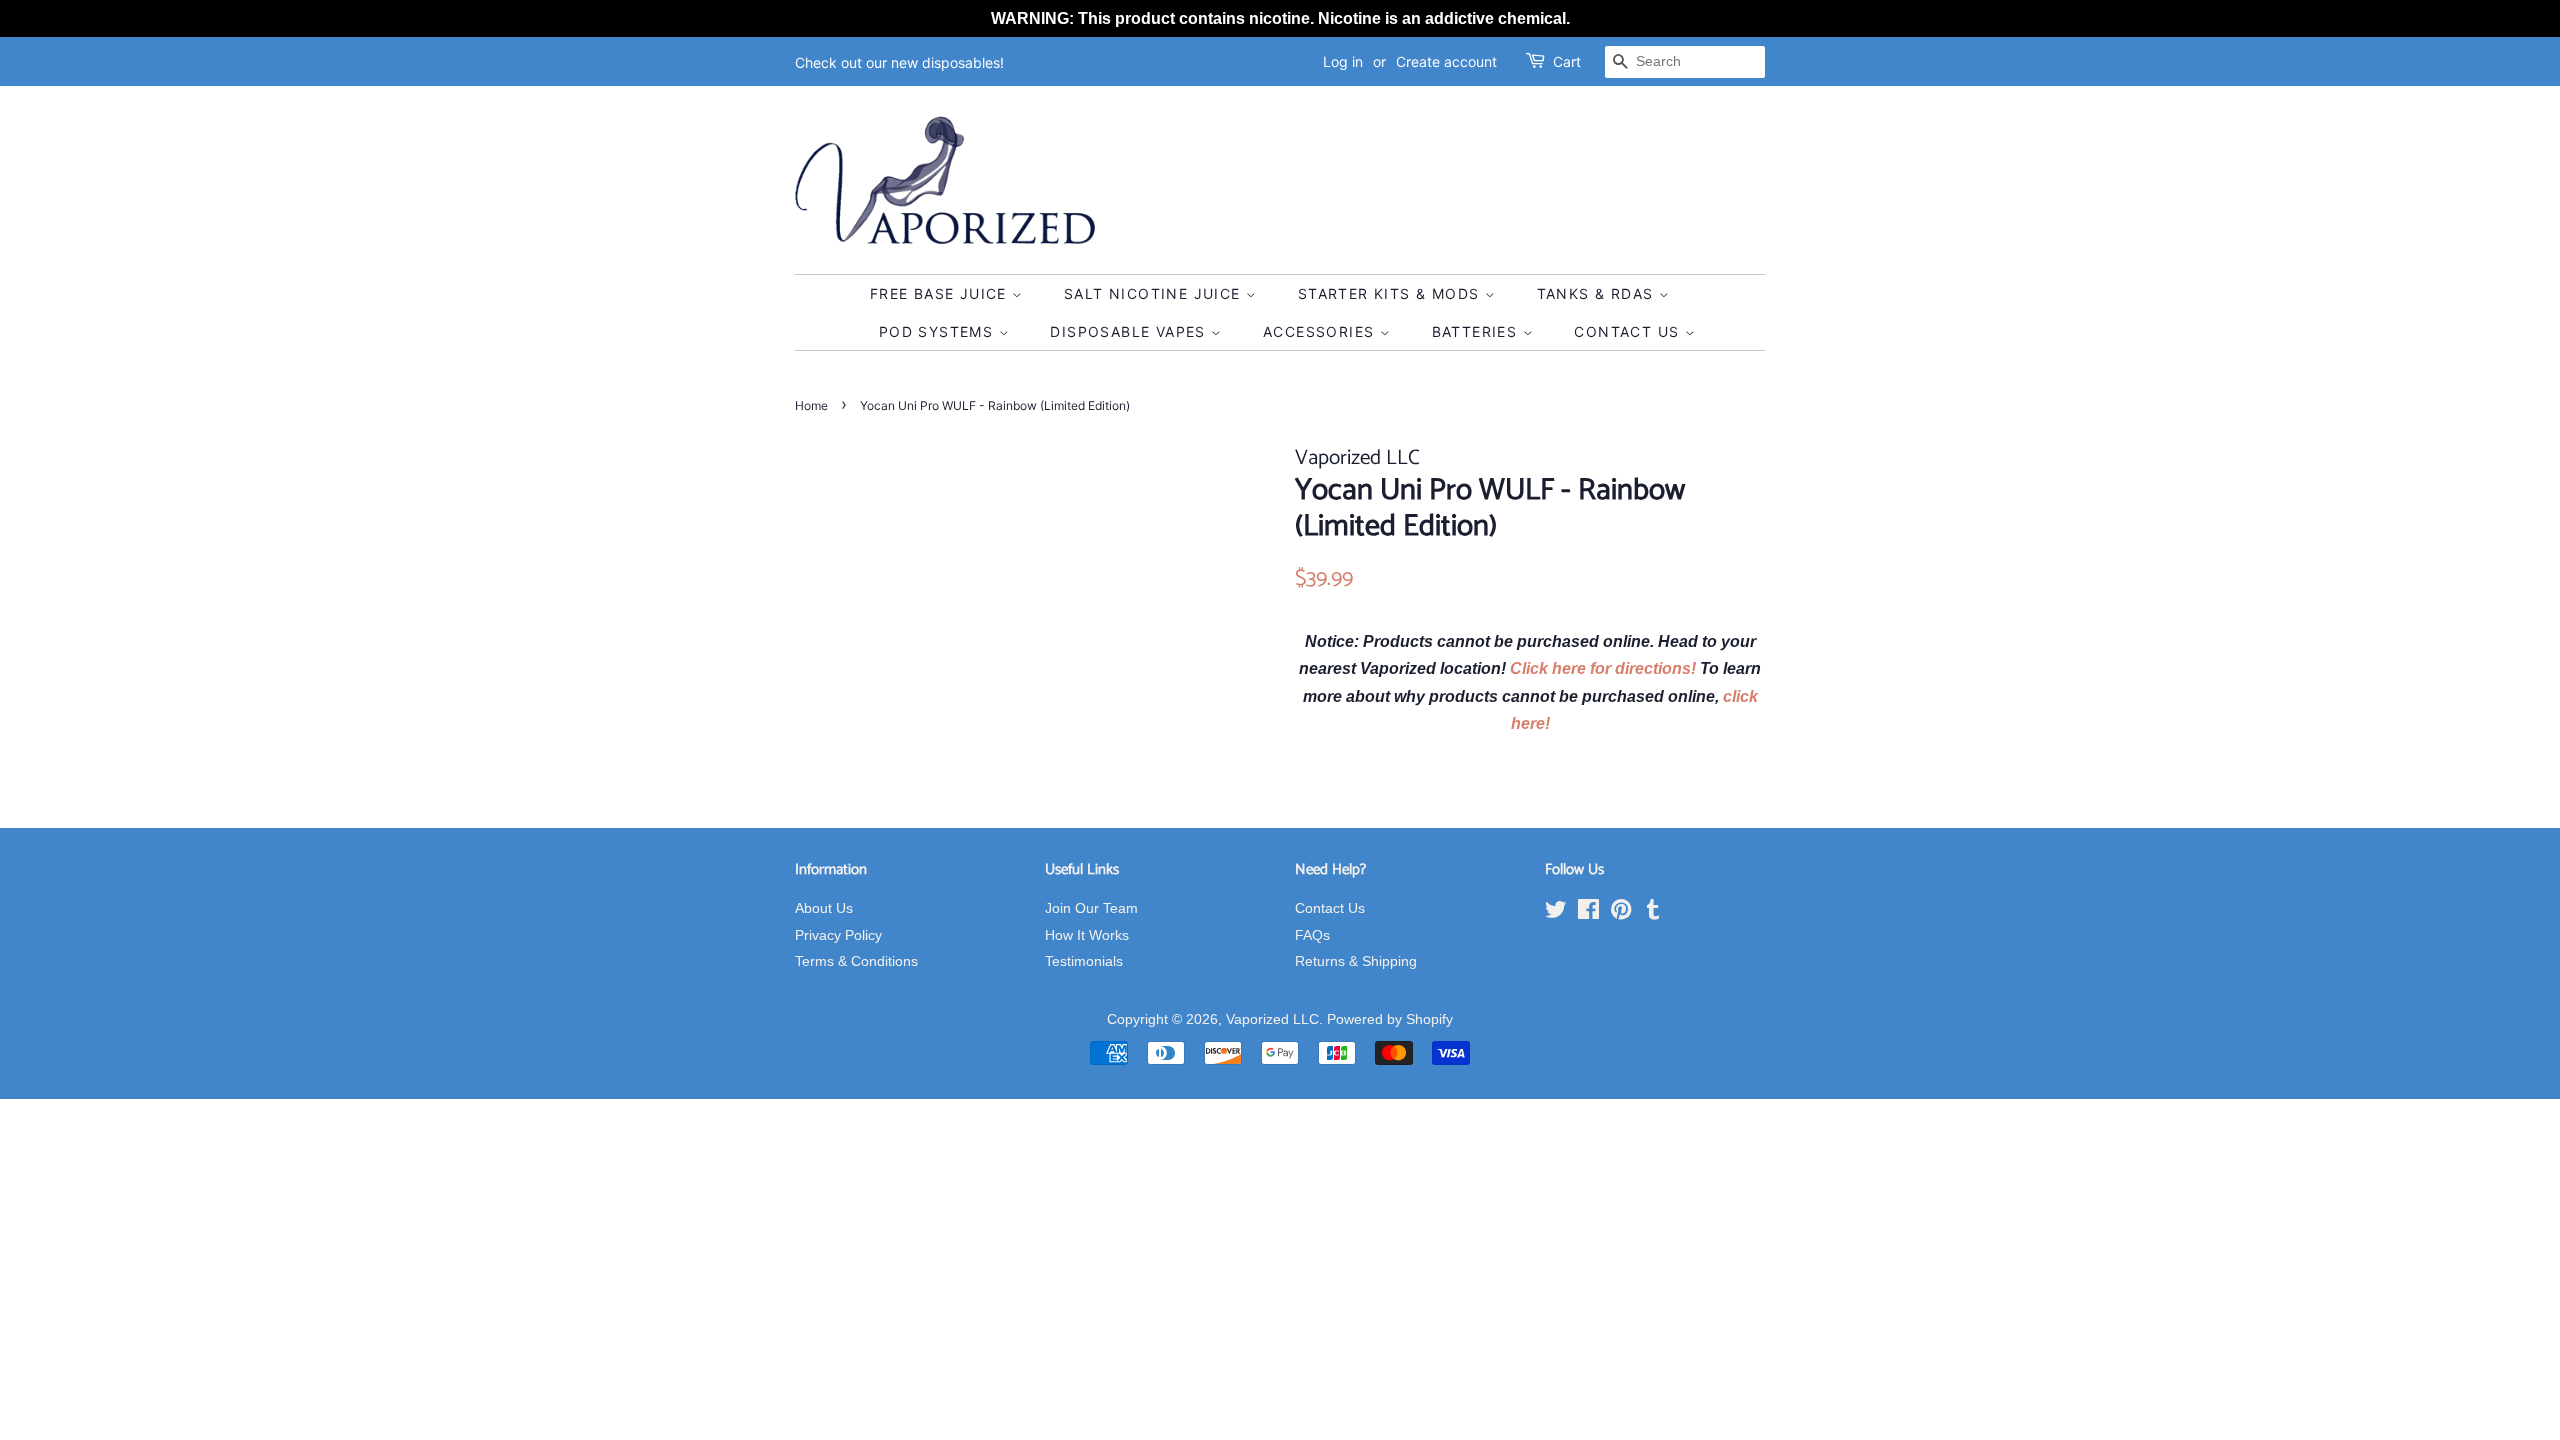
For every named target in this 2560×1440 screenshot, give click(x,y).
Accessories (1321, 331)
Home (811, 405)
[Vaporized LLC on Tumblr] (1653, 913)
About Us (824, 908)
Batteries (1477, 331)
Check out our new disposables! (899, 62)
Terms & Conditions (856, 961)
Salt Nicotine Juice (1155, 293)
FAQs (1312, 935)
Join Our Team (1091, 908)
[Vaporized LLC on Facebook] (1588, 913)
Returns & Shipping (1356, 961)
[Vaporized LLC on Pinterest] (1621, 913)
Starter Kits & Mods (1391, 293)
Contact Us (1629, 331)
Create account (1446, 61)
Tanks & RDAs (1598, 293)
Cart (1567, 61)
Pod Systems (939, 331)
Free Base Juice (941, 293)
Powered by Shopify (1390, 1019)
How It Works (1087, 935)
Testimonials (1084, 961)
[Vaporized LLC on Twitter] (1556, 913)
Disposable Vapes (1130, 331)
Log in (1343, 61)
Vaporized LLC (1272, 1019)
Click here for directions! (1605, 668)
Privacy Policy (838, 935)
